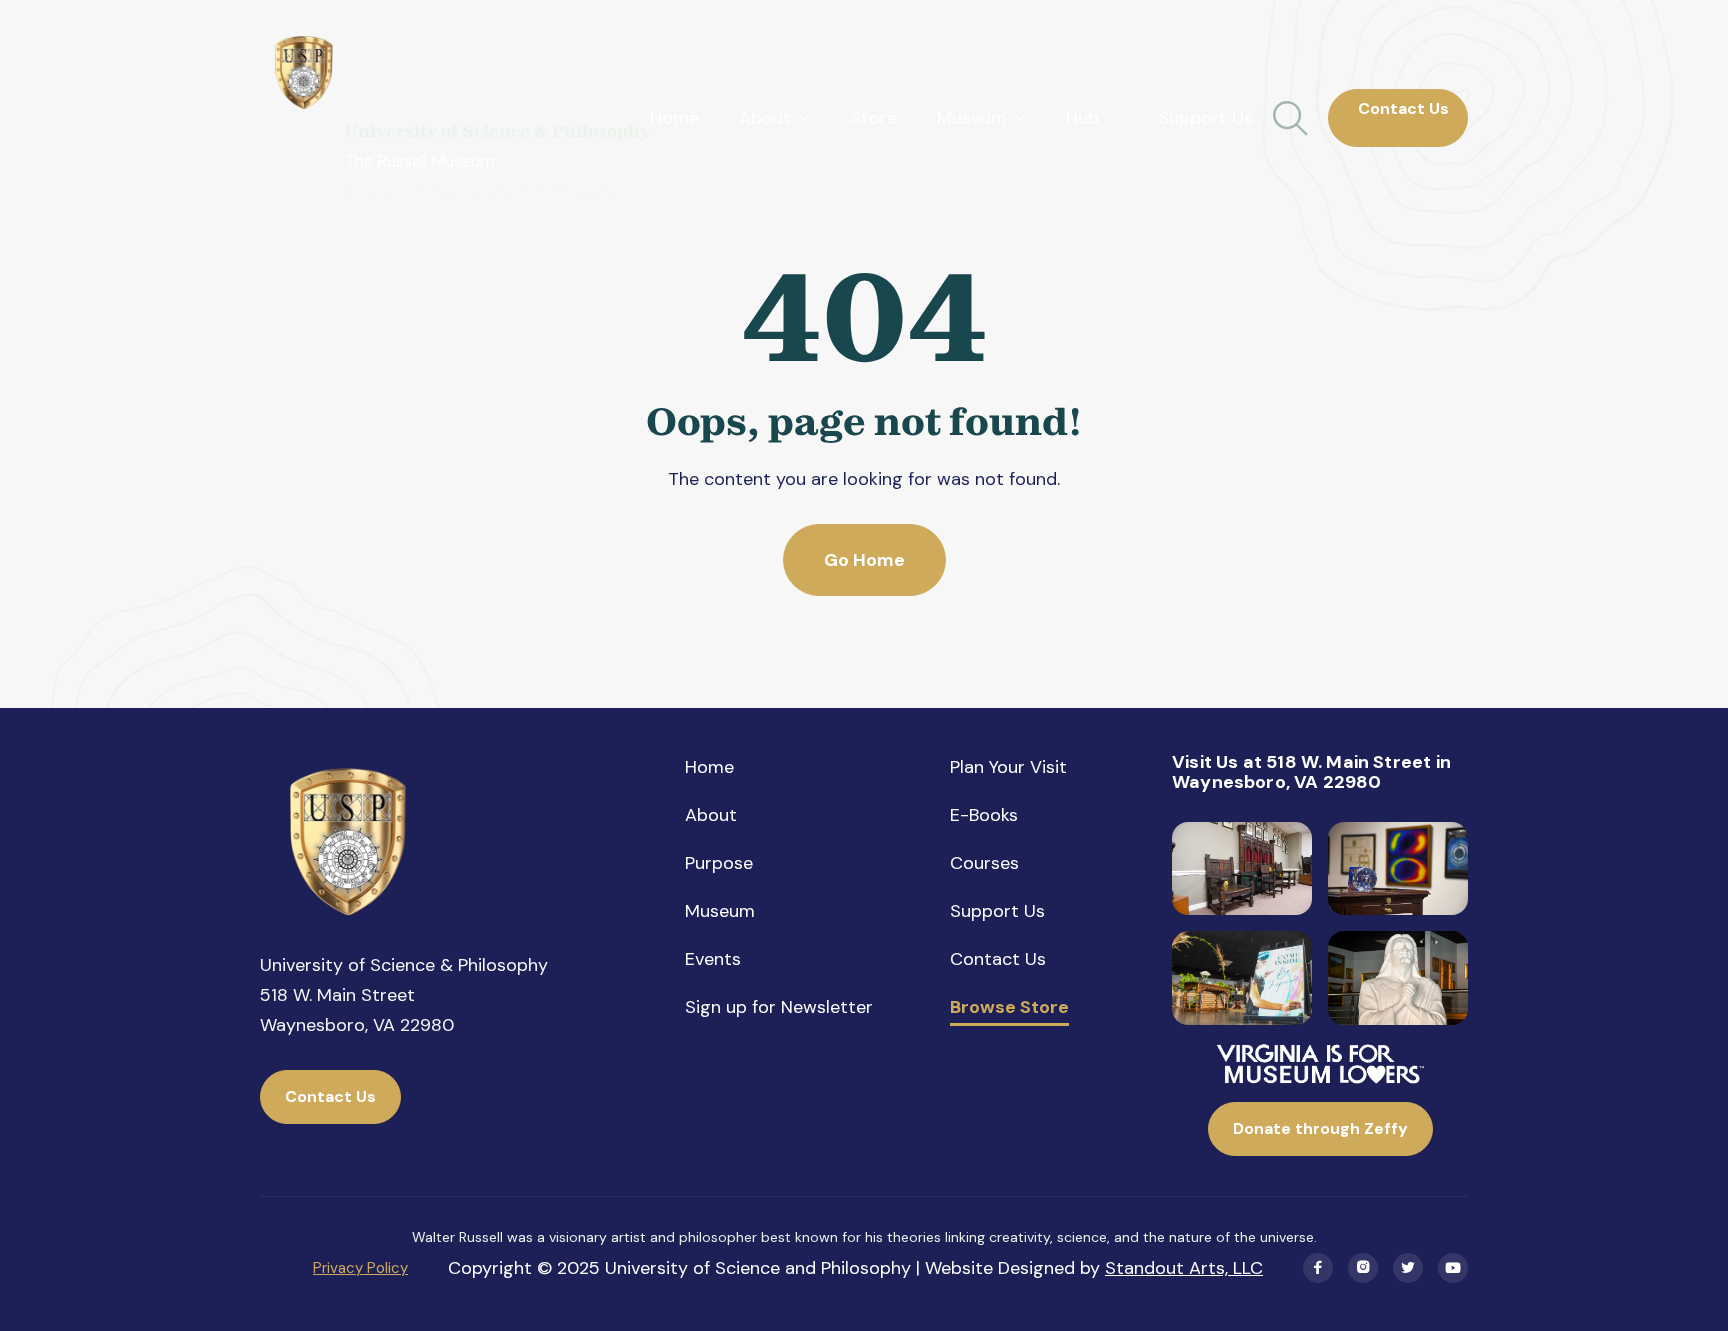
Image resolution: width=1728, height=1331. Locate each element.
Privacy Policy (360, 1268)
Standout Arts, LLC (1184, 1268)
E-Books (984, 815)
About (711, 815)
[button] (774, 118)
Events (713, 959)
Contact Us (1397, 117)
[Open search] (1290, 118)
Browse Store (1009, 1008)
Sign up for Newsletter (779, 1007)
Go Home (864, 560)
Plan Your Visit (1008, 767)
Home (674, 118)
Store (873, 118)
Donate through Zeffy (1320, 1128)
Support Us (1205, 118)
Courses (984, 863)
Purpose (719, 863)
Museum (720, 911)
